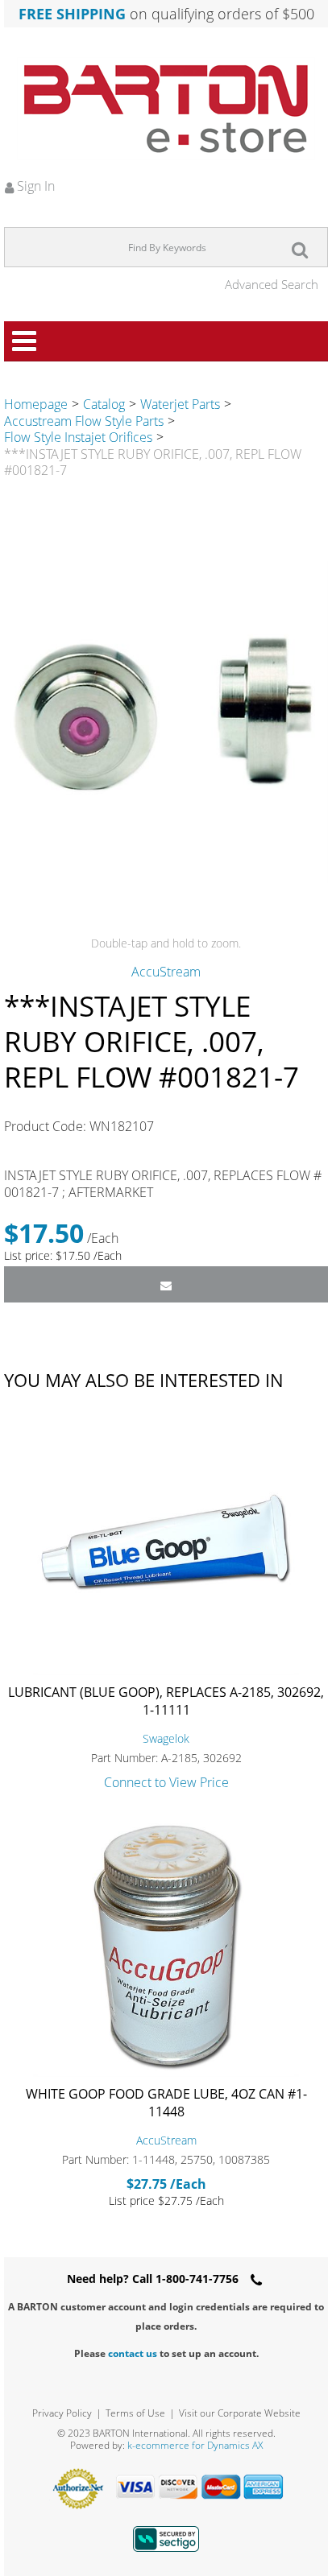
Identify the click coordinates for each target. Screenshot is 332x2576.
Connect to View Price (166, 1782)
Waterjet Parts (180, 404)
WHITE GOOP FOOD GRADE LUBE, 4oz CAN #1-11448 (166, 2103)
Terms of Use (135, 2413)
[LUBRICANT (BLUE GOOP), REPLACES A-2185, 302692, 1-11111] (166, 1544)
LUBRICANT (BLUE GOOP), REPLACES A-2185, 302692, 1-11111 (166, 1701)
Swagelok (166, 1738)
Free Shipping (72, 14)
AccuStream (166, 972)
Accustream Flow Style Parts (84, 421)
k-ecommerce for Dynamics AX (195, 2445)
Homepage (36, 404)
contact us (133, 2353)
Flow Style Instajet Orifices (78, 437)
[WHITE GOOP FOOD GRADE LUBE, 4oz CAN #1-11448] (166, 1946)
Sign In (34, 186)
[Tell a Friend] (166, 1284)
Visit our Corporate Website (240, 2413)
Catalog (104, 404)
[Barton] (166, 109)
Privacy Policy (62, 2413)
